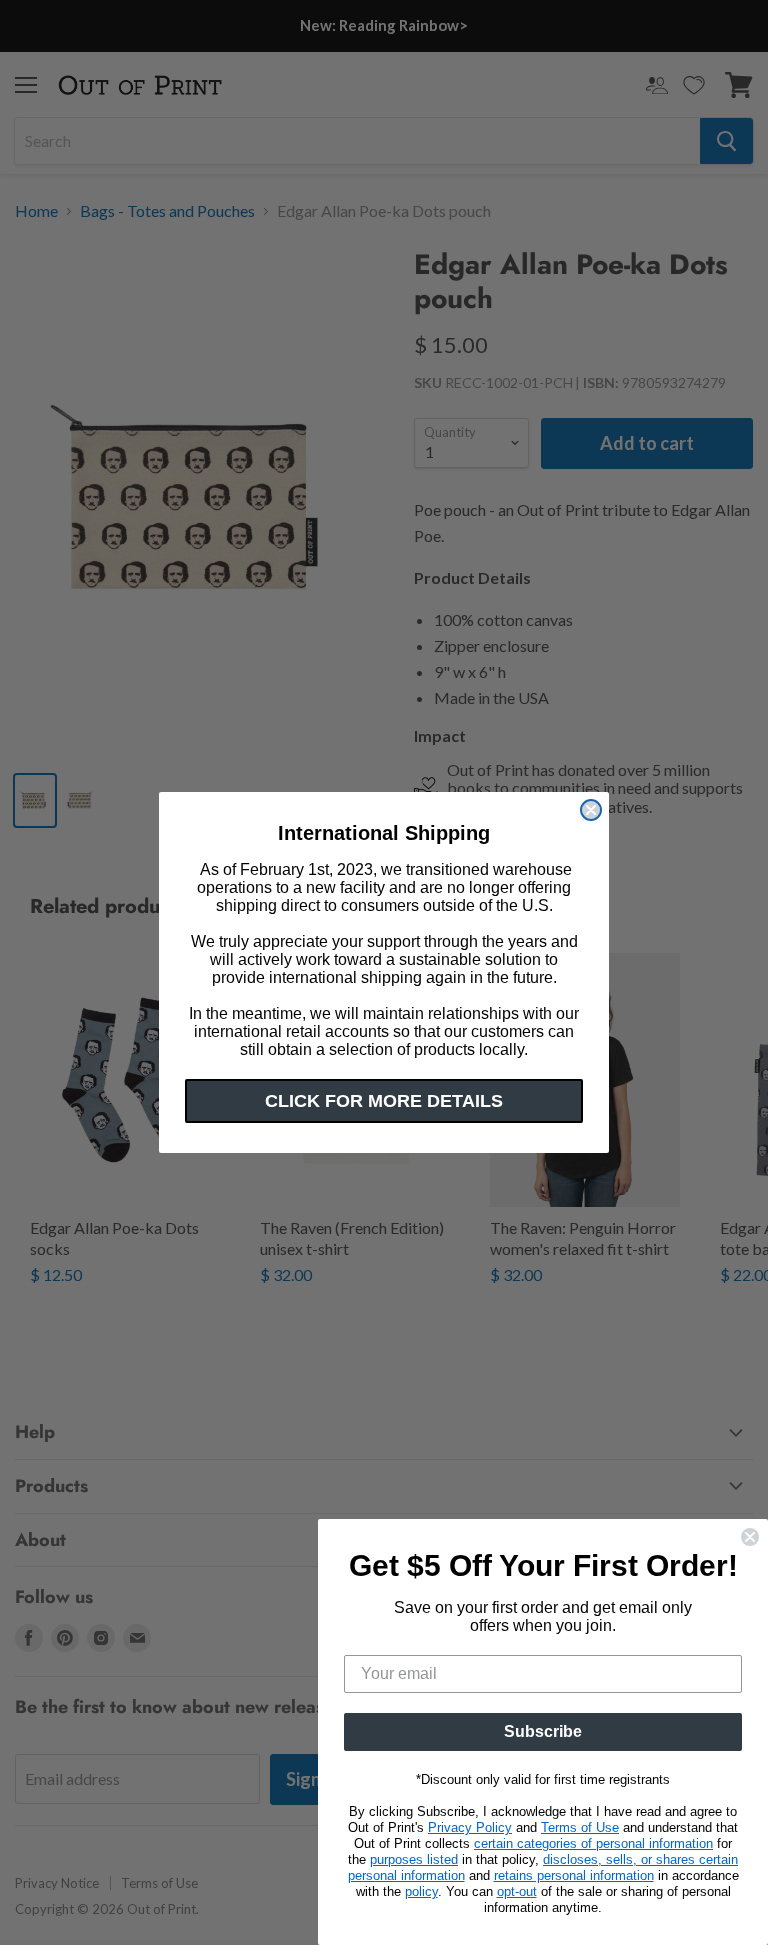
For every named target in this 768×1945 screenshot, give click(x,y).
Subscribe (543, 1731)
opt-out (517, 1891)
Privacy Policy (470, 1827)
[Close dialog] (591, 810)
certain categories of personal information (593, 1843)
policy (421, 1891)
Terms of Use (580, 1827)
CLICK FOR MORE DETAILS (384, 1101)
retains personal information (574, 1875)
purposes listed (414, 1859)
